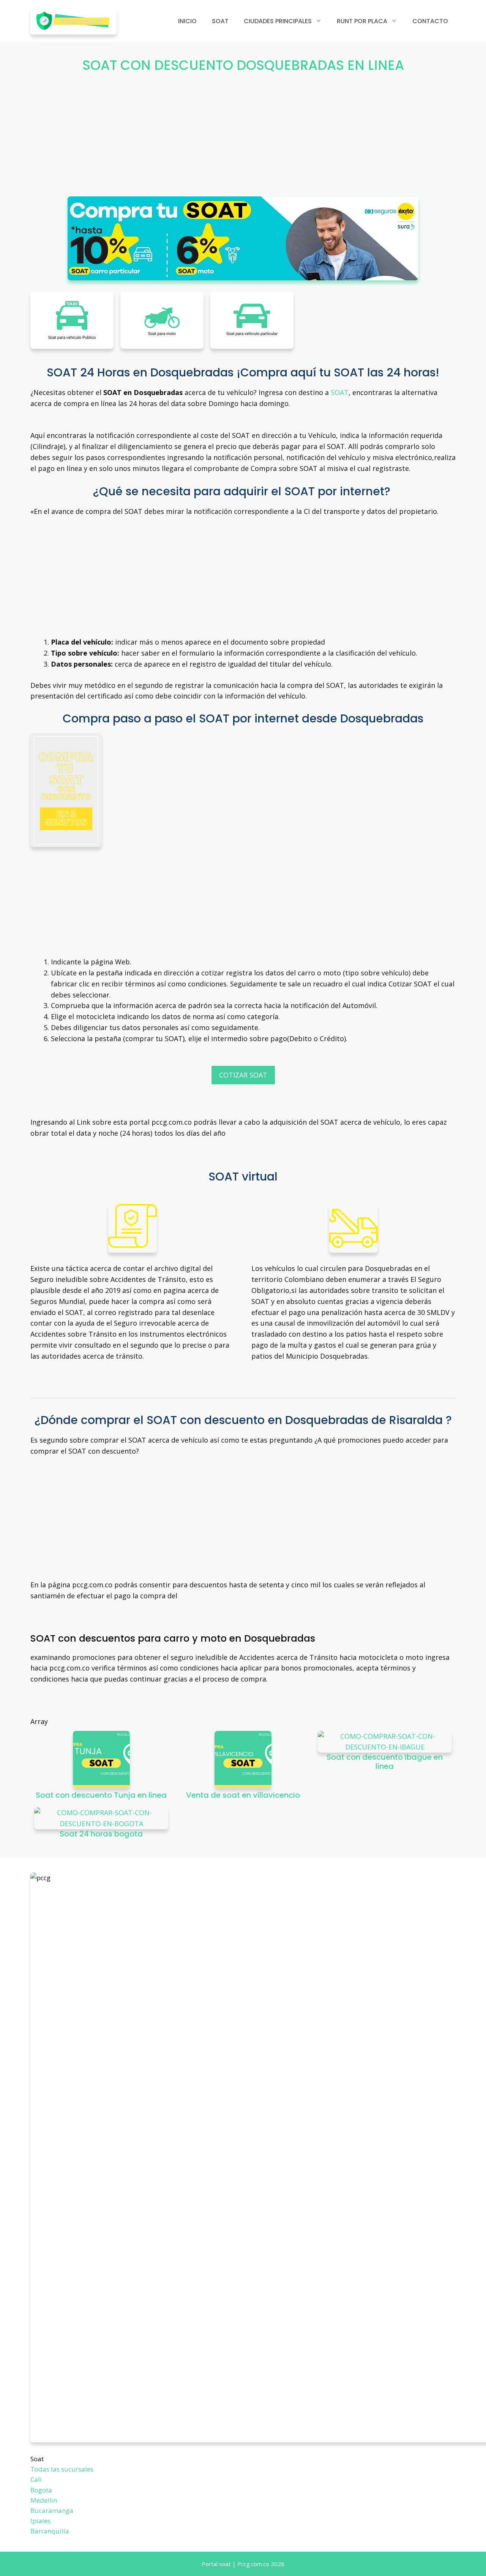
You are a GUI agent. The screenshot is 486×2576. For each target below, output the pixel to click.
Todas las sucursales (62, 2469)
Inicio (187, 21)
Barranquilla (50, 2531)
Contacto (430, 21)
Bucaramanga (52, 2510)
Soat (220, 21)
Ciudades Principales (278, 21)
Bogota (41, 2490)
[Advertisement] (243, 140)
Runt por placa (362, 21)
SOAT (340, 392)
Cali (36, 2479)
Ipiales (40, 2521)
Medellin (44, 2500)
